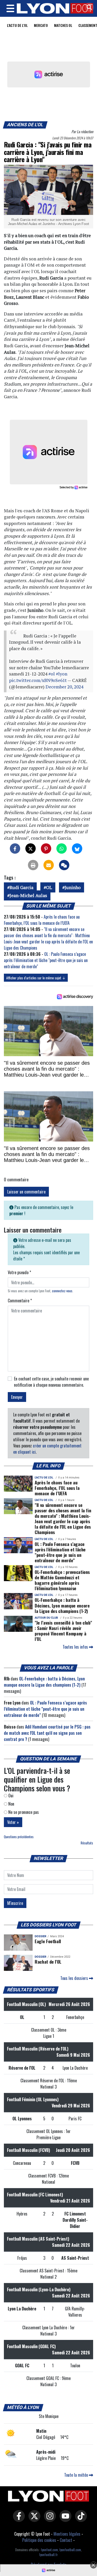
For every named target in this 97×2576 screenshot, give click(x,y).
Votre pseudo (19, 1272)
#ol (52, 674)
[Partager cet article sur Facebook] (15, 848)
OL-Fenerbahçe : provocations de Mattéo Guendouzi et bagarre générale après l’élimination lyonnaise (62, 1580)
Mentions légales (67, 2534)
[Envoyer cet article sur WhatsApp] (62, 848)
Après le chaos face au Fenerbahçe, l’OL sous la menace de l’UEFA (42, 920)
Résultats (87, 1843)
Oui (10, 1796)
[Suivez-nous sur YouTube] (64, 2519)
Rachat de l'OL (48, 1962)
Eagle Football (48, 1941)
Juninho (73, 887)
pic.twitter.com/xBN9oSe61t (38, 680)
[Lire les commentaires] (64, 865)
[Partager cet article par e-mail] (49, 865)
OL (49, 887)
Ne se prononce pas (23, 1812)
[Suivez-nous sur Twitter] (33, 2519)
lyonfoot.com (50, 2550)
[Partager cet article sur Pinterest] (46, 848)
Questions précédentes (19, 1837)
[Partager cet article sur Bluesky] (77, 848)
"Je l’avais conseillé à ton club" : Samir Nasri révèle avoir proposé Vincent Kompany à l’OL (63, 1631)
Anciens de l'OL (25, 125)
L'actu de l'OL (17, 25)
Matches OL (63, 25)
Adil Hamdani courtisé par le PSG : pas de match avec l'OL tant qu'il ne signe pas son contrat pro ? (47, 1733)
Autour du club (46, 1618)
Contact (66, 2540)
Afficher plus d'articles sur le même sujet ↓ (36, 978)
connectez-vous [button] (62, 1291)
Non (11, 1804)
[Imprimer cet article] (33, 865)
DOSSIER (40, 1936)
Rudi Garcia (21, 887)
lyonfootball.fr (48, 2555)
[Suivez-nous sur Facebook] (18, 2519)
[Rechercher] (88, 8)
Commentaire (20, 1301)
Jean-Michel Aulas (28, 895)
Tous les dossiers (75, 1978)
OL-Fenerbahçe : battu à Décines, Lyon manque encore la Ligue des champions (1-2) (62, 1605)
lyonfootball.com (70, 2550)
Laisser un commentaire (26, 1192)
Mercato (41, 25)
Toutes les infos (76, 1647)
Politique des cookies (39, 2540)
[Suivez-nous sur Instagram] (49, 2519)
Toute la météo (77, 2475)
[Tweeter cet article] (31, 848)
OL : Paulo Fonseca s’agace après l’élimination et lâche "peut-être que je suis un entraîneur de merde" (46, 960)
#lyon (62, 674)
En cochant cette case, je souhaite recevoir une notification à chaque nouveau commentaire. (51, 1382)
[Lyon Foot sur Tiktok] (80, 2519)
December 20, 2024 (64, 687)
